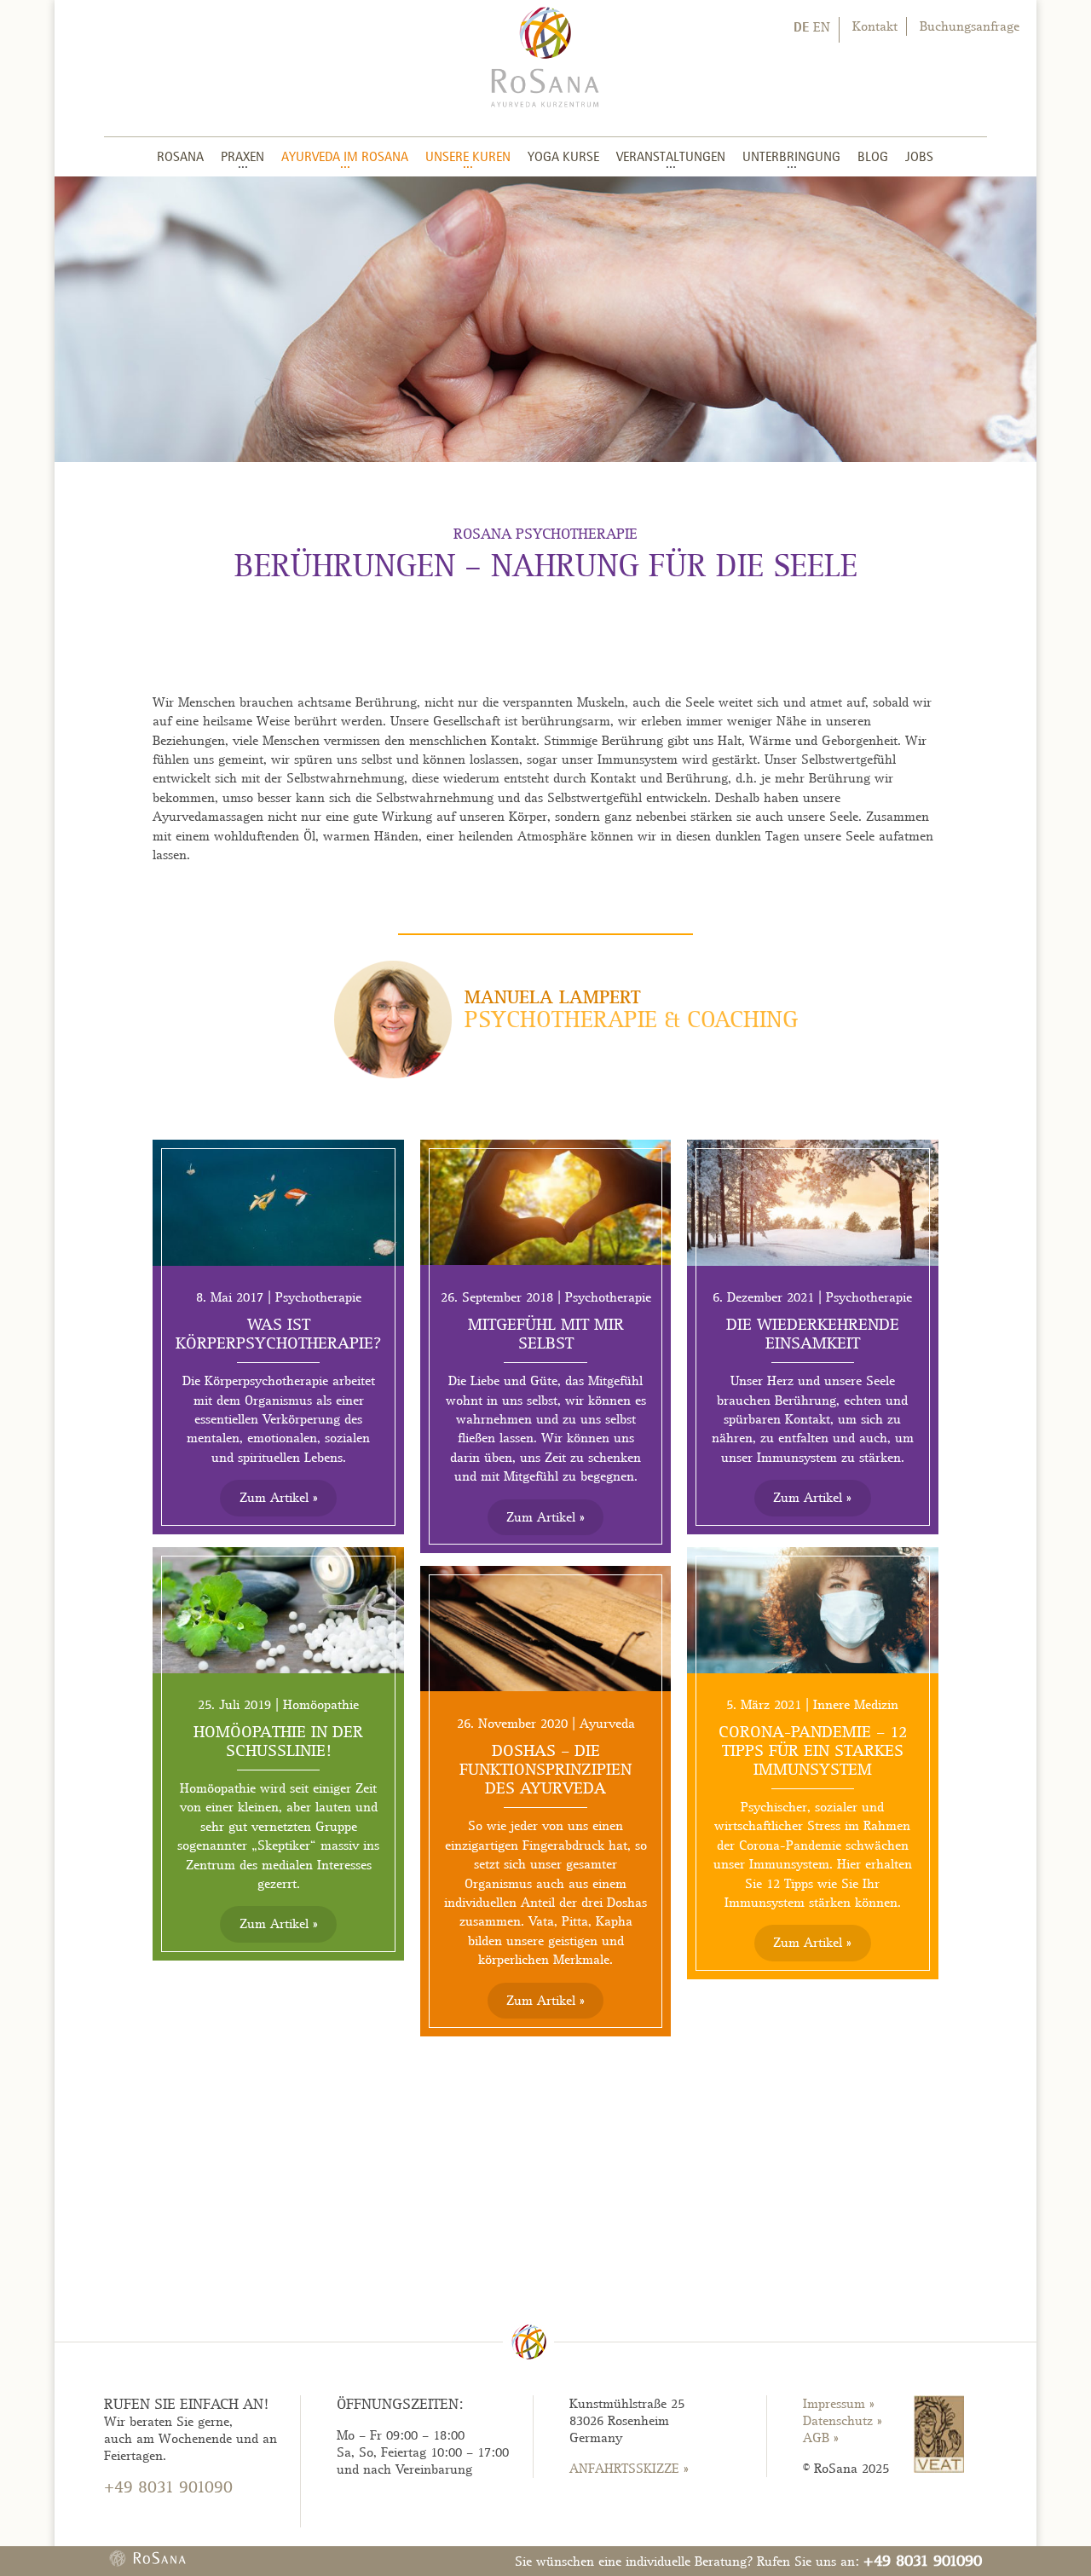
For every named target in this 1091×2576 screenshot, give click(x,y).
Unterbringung (791, 156)
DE (801, 26)
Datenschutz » (843, 2421)
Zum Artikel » (279, 1498)
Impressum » (839, 2404)
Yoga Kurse (563, 156)
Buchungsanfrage (970, 26)
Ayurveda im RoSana (345, 156)
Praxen (242, 156)
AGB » (821, 2438)
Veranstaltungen (671, 156)
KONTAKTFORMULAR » (171, 2519)
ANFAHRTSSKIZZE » (629, 2469)
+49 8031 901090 (923, 2560)
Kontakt (875, 26)
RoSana (180, 156)
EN (822, 27)
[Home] (545, 55)
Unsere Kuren (468, 156)
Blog (873, 156)
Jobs (919, 156)
